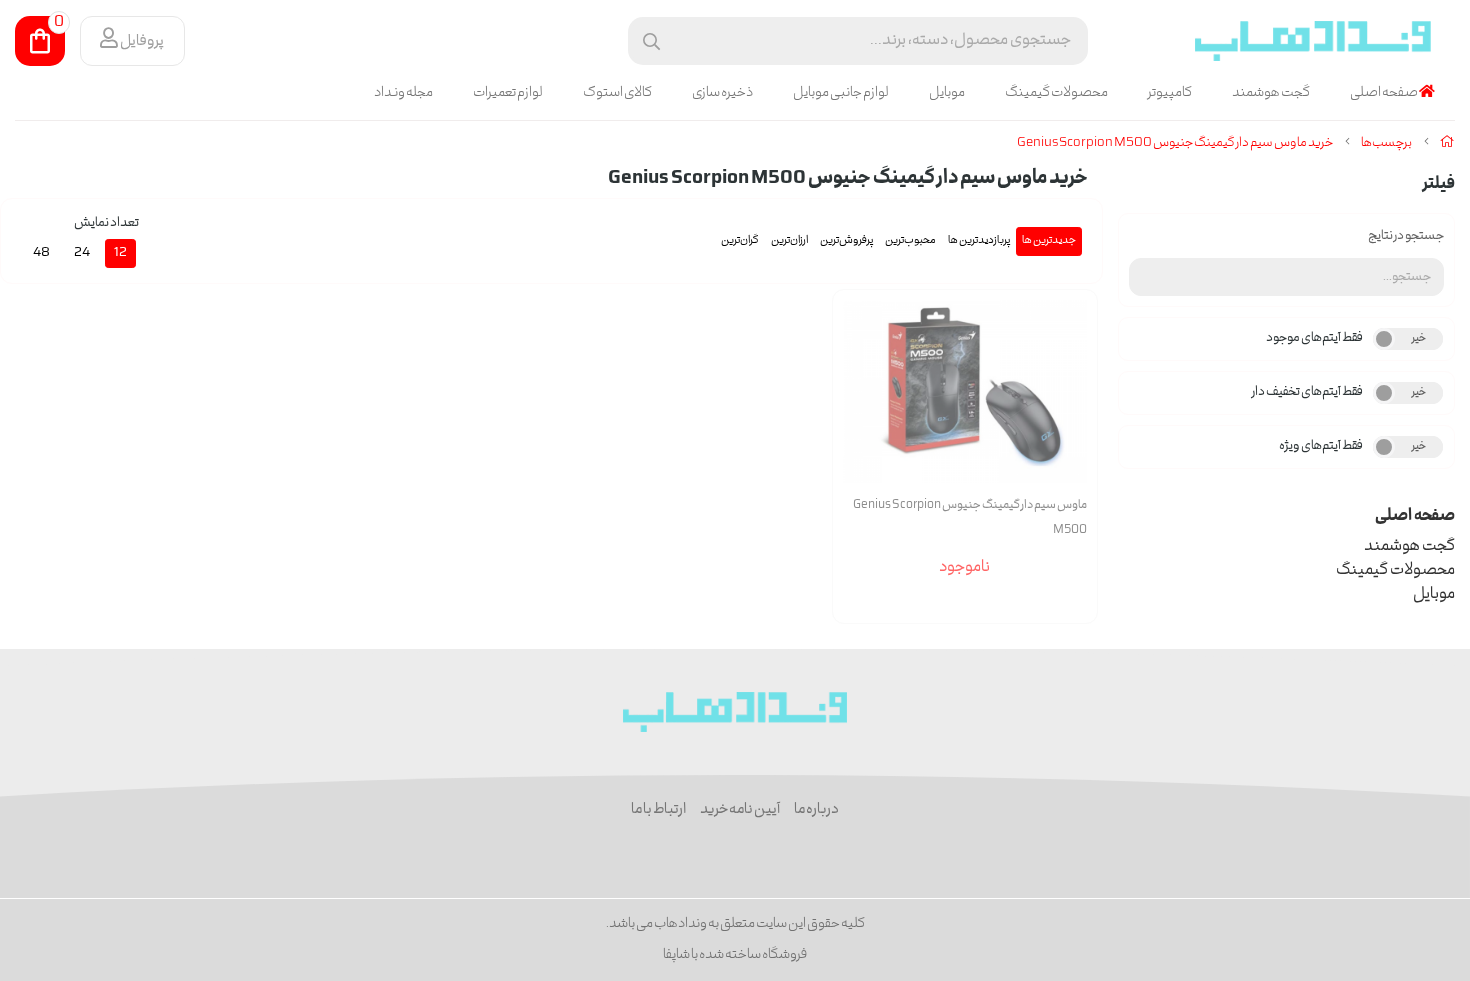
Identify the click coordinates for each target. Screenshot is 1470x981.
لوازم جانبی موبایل (841, 93)
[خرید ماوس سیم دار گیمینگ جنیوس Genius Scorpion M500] (735, 712)
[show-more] (1071, 411)
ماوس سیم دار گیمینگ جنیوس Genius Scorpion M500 (970, 518)
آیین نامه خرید (740, 810)
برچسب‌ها (1386, 143)
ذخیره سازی (722, 93)
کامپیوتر (1170, 93)
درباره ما (816, 810)
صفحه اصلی (1384, 93)
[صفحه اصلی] (1447, 143)
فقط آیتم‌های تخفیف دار (1307, 392)
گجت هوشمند (1271, 93)
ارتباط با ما (658, 810)
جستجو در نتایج (1406, 236)
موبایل (947, 93)
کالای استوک (617, 93)
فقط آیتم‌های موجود (1314, 338)
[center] (651, 41)
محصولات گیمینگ (1056, 93)
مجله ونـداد (403, 93)
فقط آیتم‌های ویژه (1321, 446)
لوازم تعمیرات (508, 93)
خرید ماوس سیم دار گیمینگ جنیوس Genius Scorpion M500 (1175, 143)
